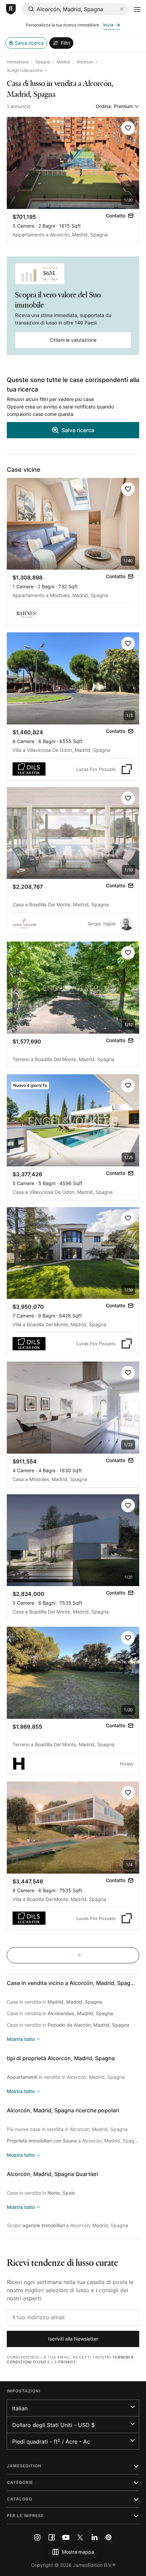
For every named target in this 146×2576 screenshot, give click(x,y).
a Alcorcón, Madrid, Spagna (73, 2141)
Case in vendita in (54, 2002)
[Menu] (137, 9)
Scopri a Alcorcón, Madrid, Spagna (67, 2225)
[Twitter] (80, 2537)
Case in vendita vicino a (72, 1983)
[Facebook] (52, 2537)
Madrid (63, 62)
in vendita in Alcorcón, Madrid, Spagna (66, 2077)
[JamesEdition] (11, 9)
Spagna (43, 62)
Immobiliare (18, 62)
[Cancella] (122, 9)
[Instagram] (37, 2537)
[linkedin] (94, 2537)
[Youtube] (66, 2537)
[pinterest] (109, 2537)
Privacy (67, 2362)
